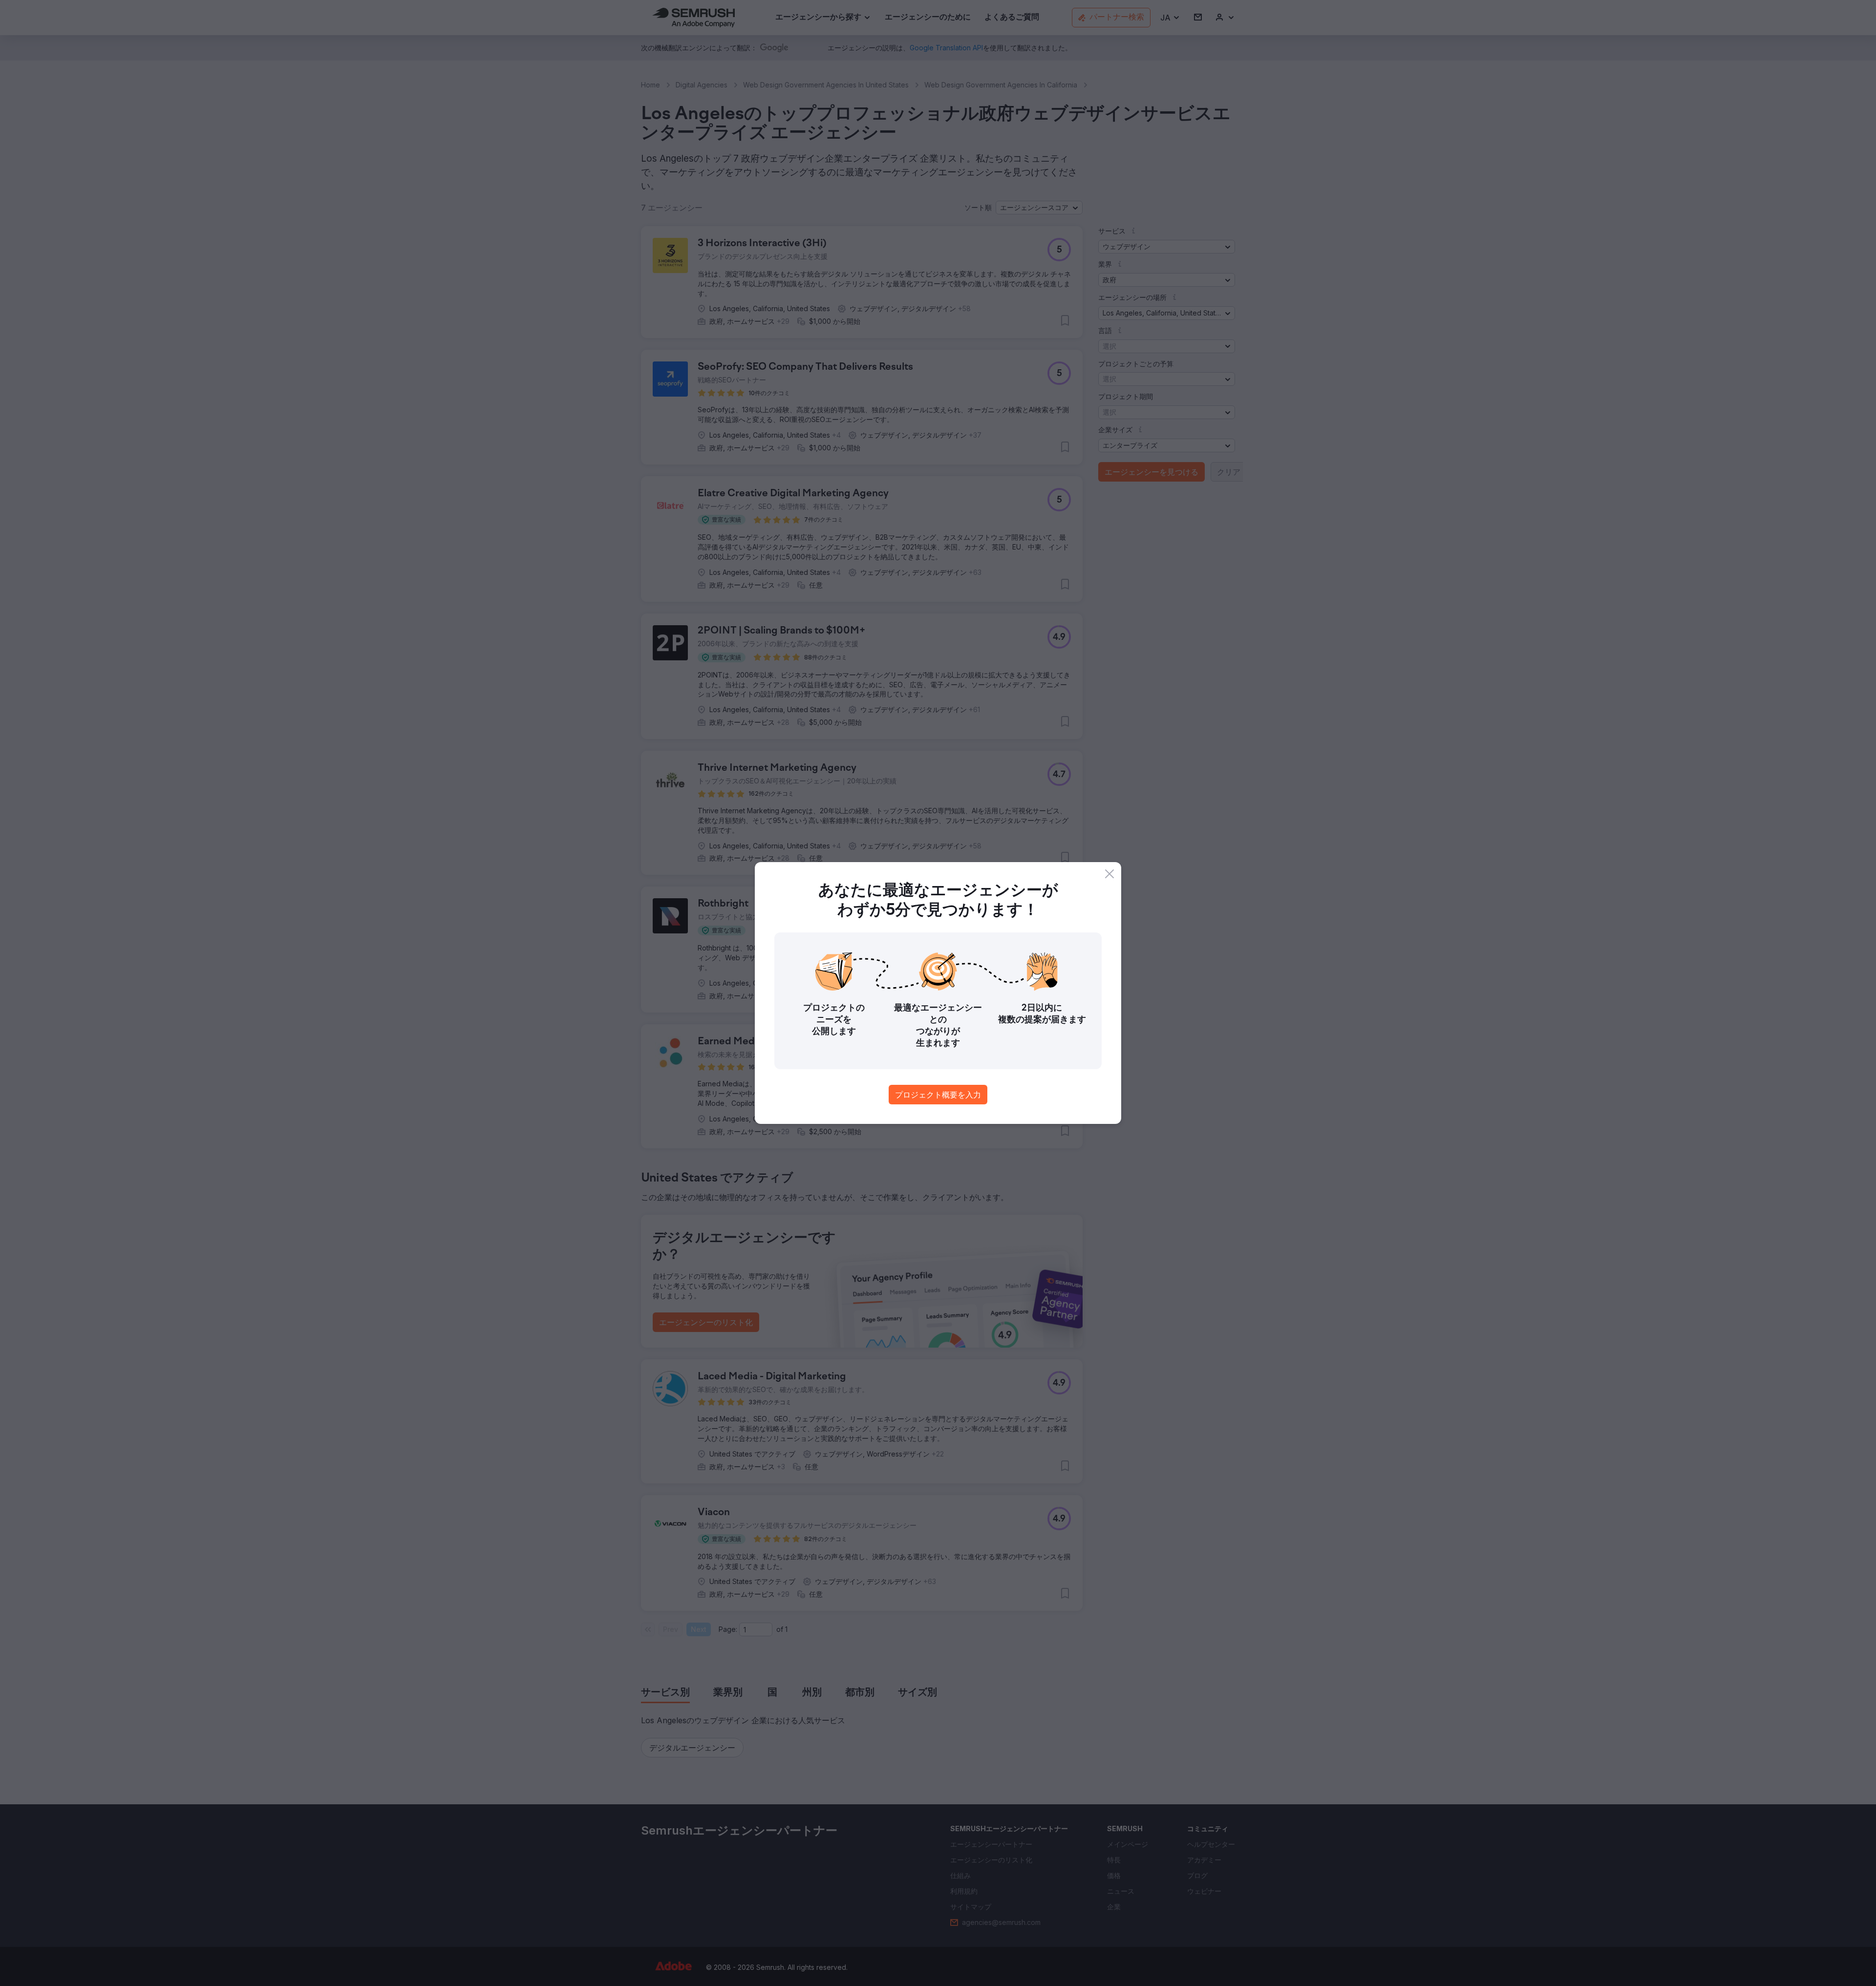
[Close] (1109, 874)
